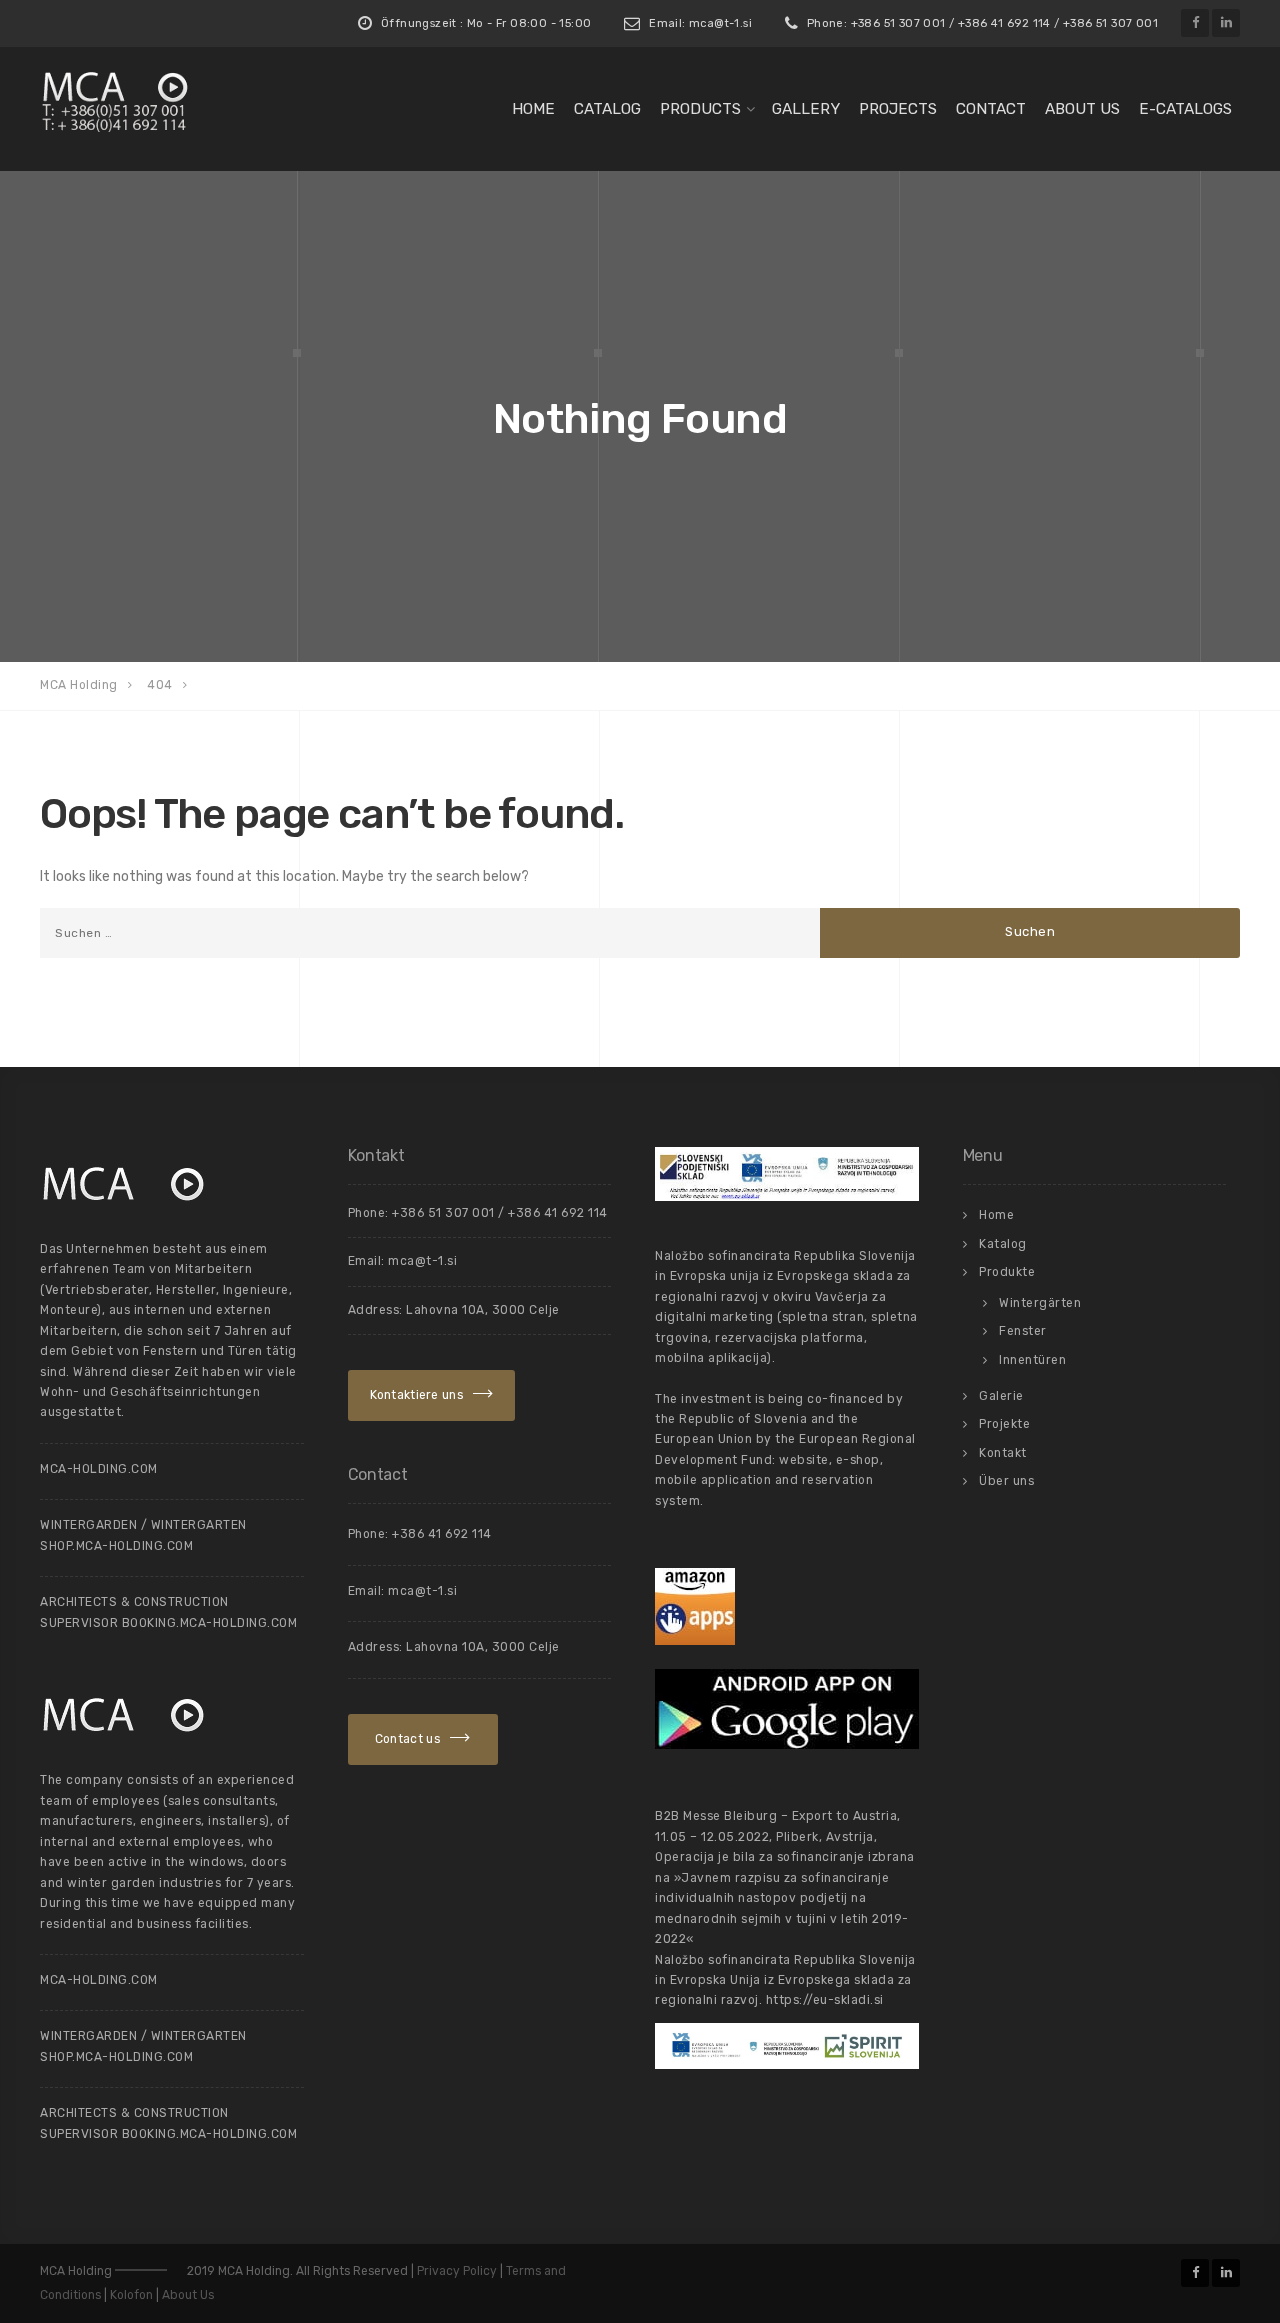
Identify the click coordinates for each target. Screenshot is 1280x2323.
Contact (991, 109)
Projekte (1004, 1424)
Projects (898, 109)
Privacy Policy (457, 2271)
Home (533, 109)
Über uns (1006, 1481)
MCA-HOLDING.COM (99, 1469)
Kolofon (131, 2295)
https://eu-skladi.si (825, 2000)
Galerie (1001, 1396)
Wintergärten (1040, 1303)
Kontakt (1003, 1453)
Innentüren (1032, 1360)
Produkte (1007, 1272)
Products (700, 109)
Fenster (1023, 1331)
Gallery (806, 109)
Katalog (1003, 1244)
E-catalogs (1185, 109)
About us (1082, 109)
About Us (188, 2295)
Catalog (607, 109)
